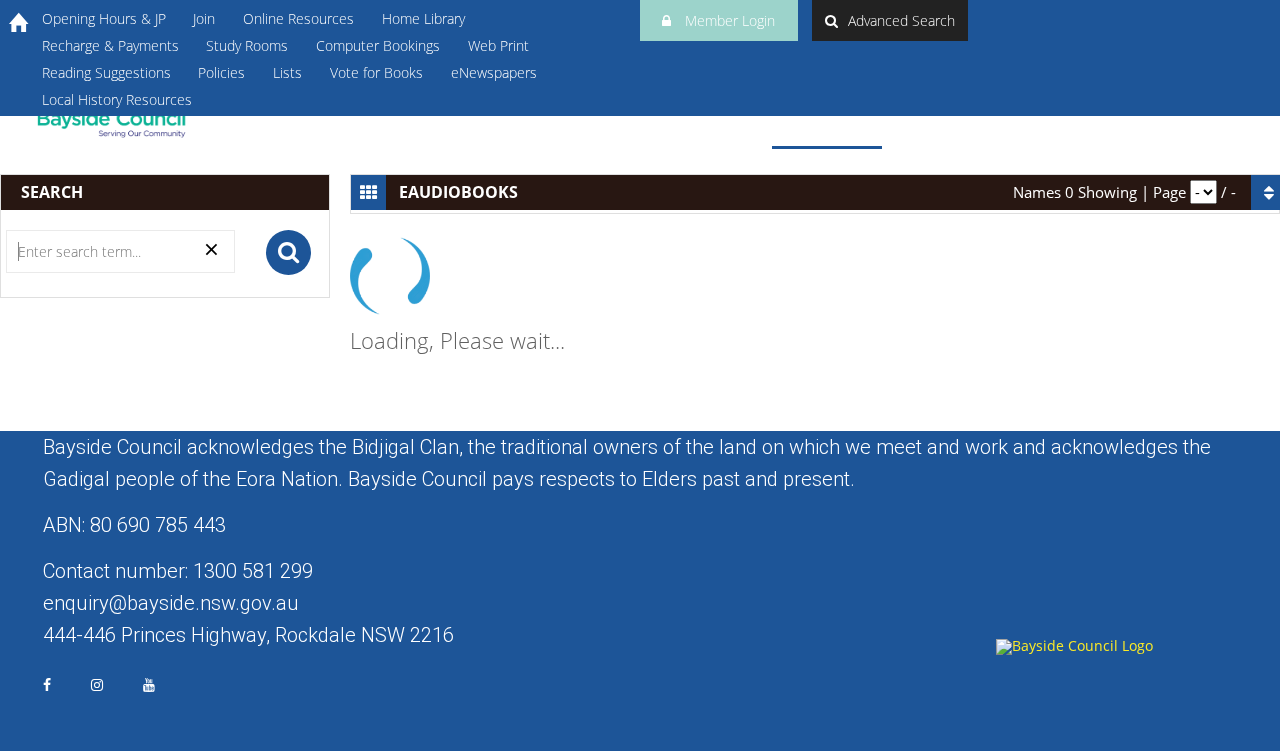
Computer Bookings (378, 45)
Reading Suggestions (106, 72)
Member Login (727, 20)
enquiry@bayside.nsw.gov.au (171, 603)
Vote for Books (376, 72)
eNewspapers (494, 72)
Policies (221, 72)
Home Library (423, 18)
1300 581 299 (253, 571)
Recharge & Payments (110, 45)
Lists (287, 72)
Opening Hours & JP (104, 18)
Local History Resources (117, 99)
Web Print (498, 45)
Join (204, 18)
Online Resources (298, 18)
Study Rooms (247, 45)
